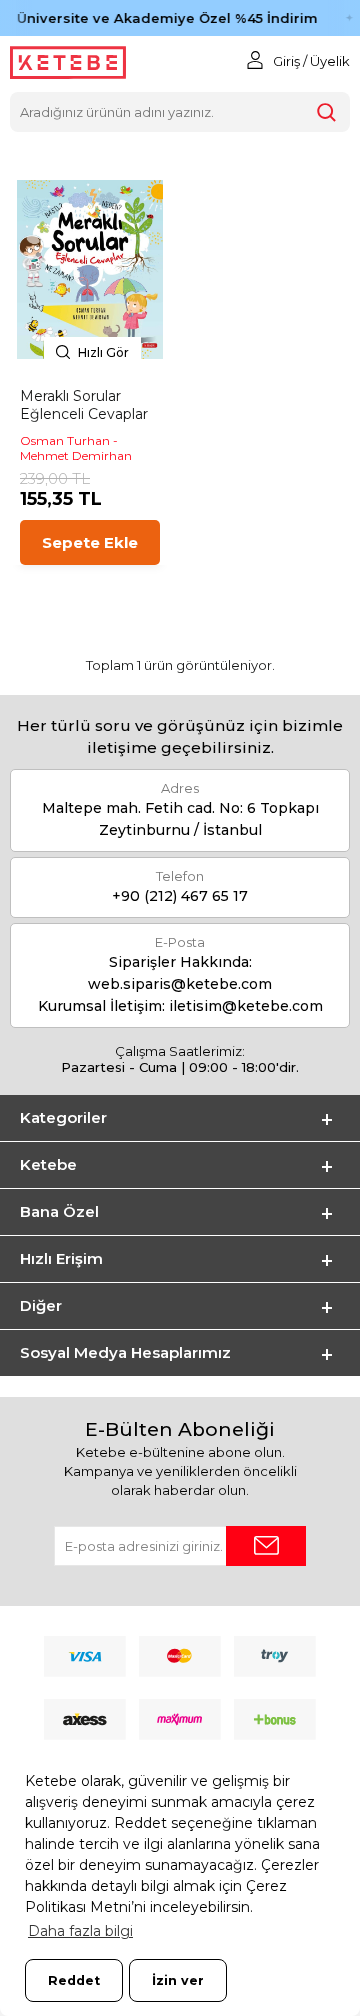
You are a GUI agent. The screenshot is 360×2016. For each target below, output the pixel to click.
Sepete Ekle (90, 542)
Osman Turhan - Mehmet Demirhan (76, 448)
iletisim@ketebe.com (246, 1006)
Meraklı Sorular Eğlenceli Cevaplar (84, 405)
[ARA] (326, 112)
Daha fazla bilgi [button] (80, 1931)
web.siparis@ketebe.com (180, 984)
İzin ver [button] (178, 1980)
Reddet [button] (74, 1980)
